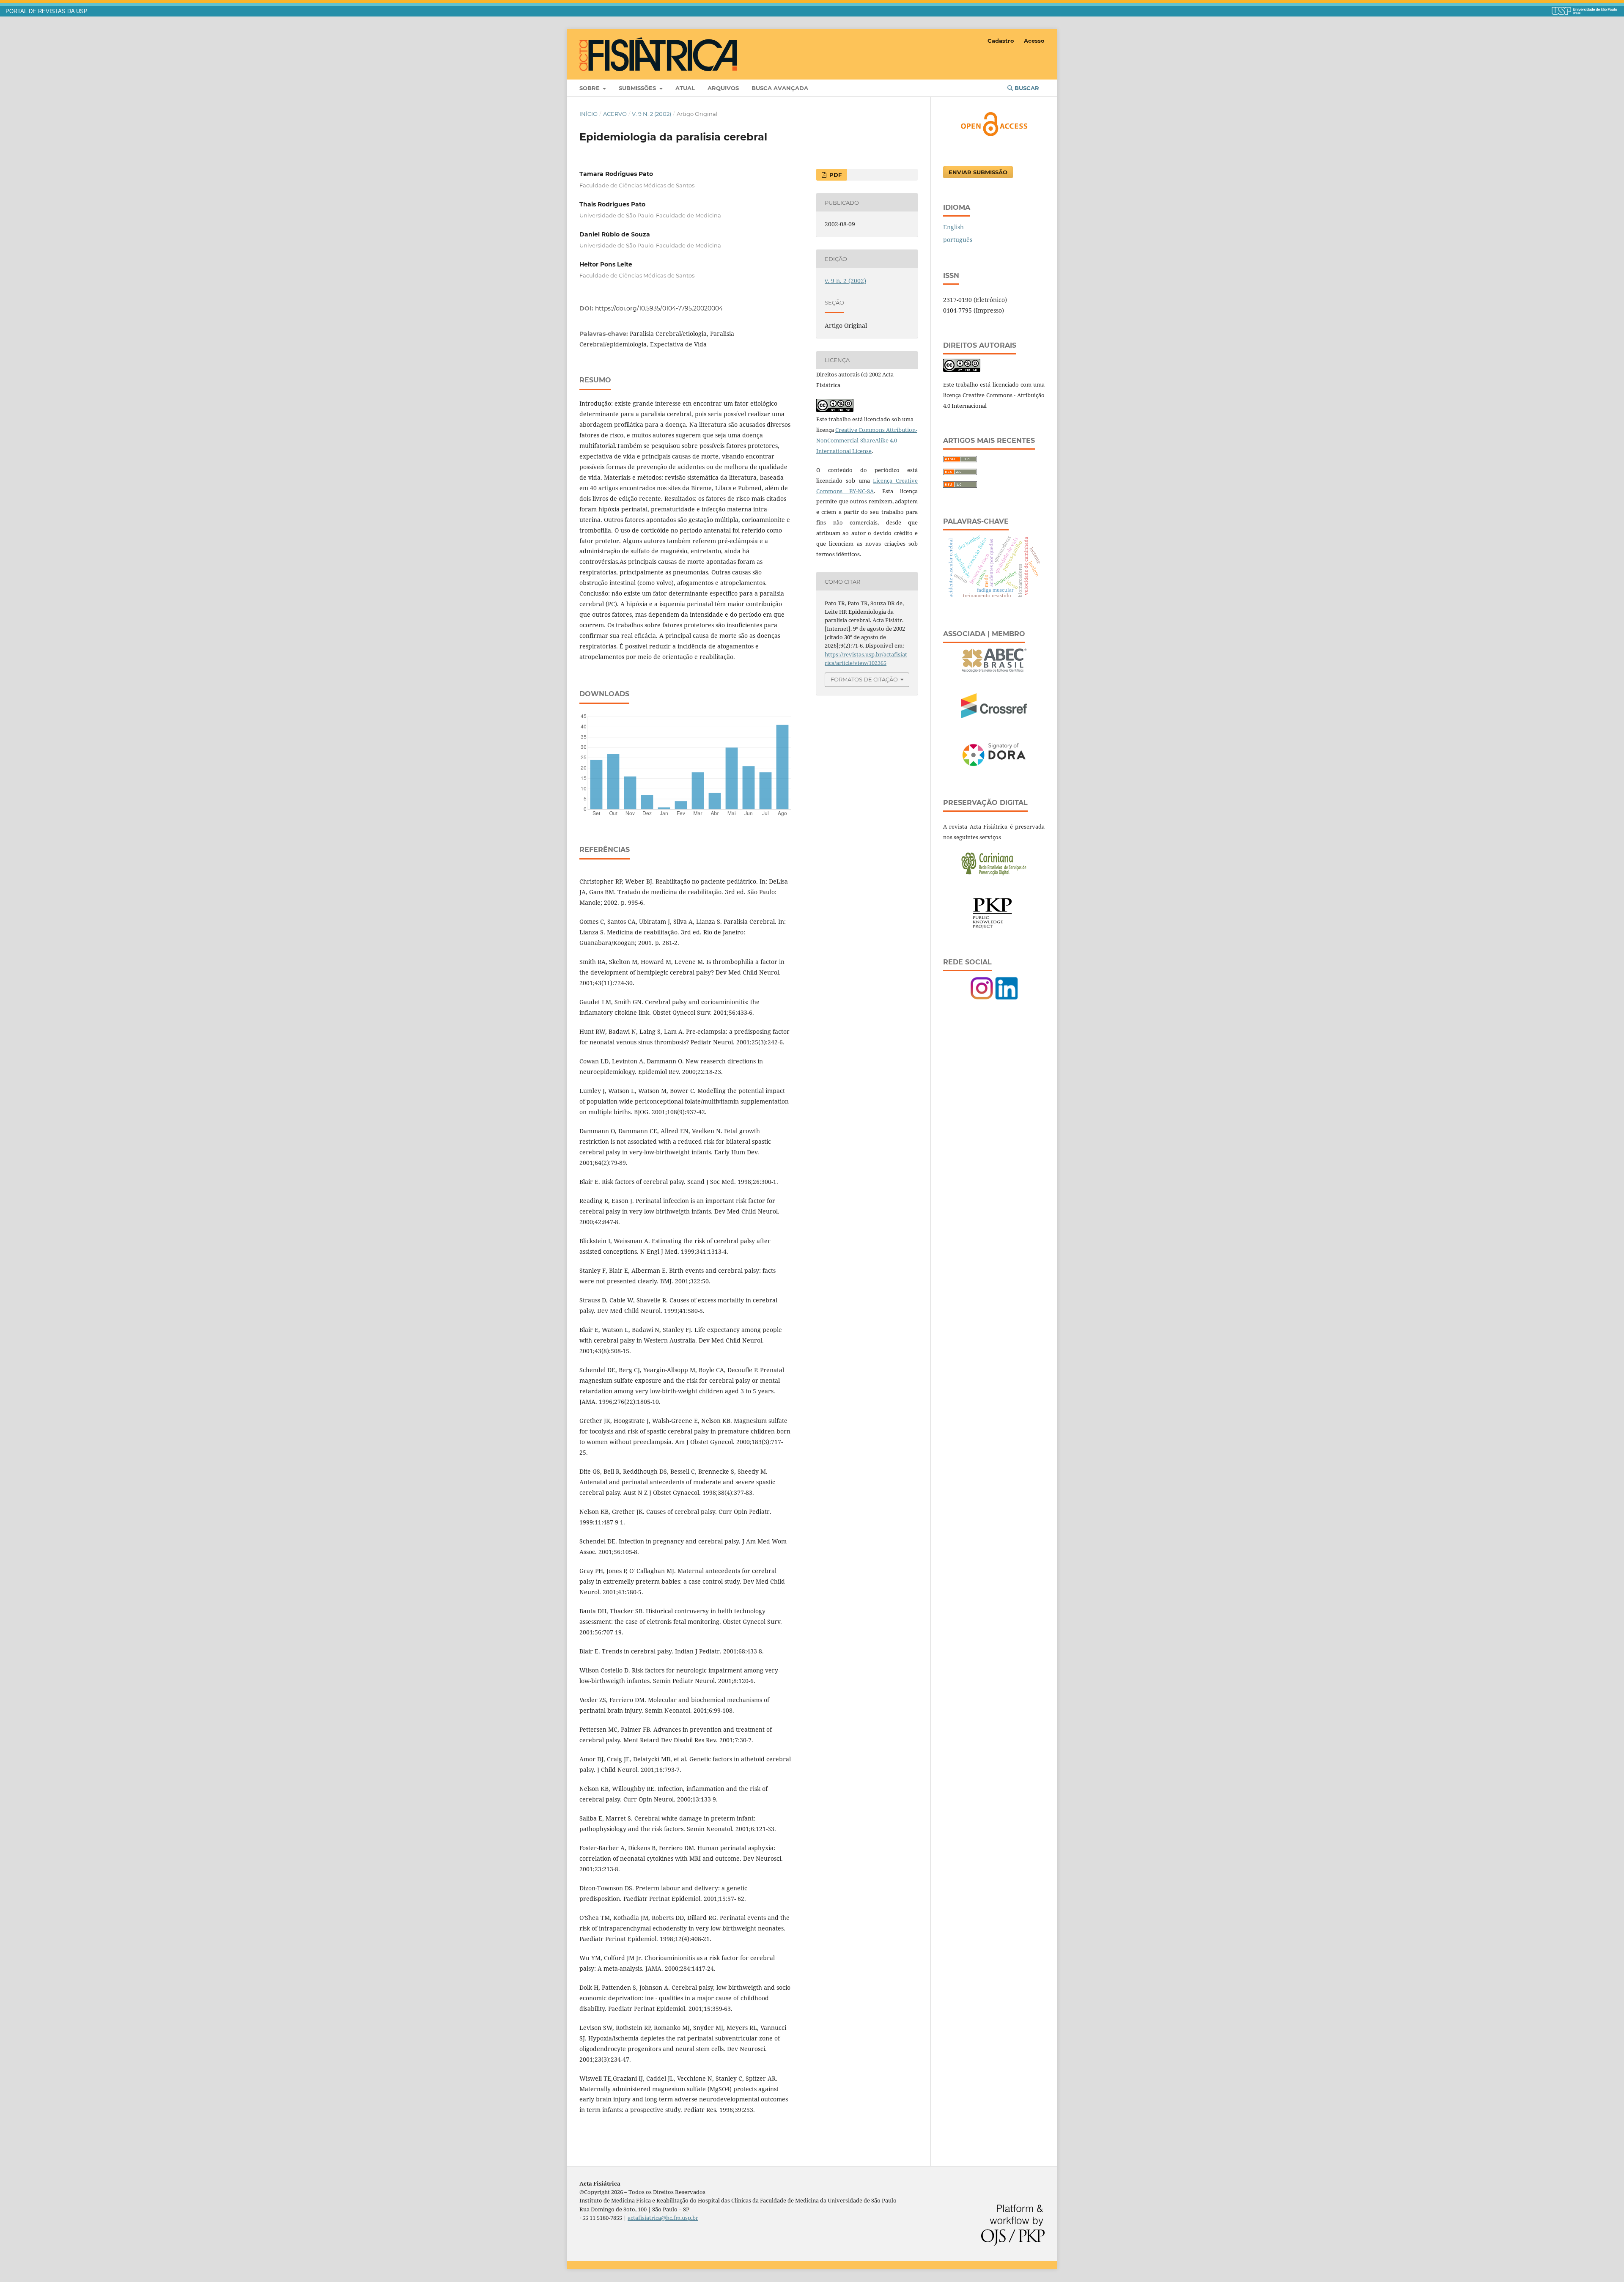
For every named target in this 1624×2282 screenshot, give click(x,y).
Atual (685, 88)
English (953, 227)
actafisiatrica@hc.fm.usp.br (663, 2218)
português (958, 240)
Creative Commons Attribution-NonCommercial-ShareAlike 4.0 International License (867, 440)
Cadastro (1001, 41)
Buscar (1026, 88)
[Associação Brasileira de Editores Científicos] (994, 670)
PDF (835, 175)
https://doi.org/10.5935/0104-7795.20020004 (659, 308)
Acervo (615, 114)
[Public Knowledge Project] (994, 927)
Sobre (590, 88)
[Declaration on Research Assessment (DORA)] (994, 767)
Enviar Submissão (978, 172)
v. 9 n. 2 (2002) (652, 114)
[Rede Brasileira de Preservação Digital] (994, 874)
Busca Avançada (780, 88)
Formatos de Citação (864, 679)
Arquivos (723, 88)
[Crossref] (994, 716)
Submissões (638, 88)
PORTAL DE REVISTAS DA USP (47, 11)
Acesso (1034, 41)
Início (588, 114)
